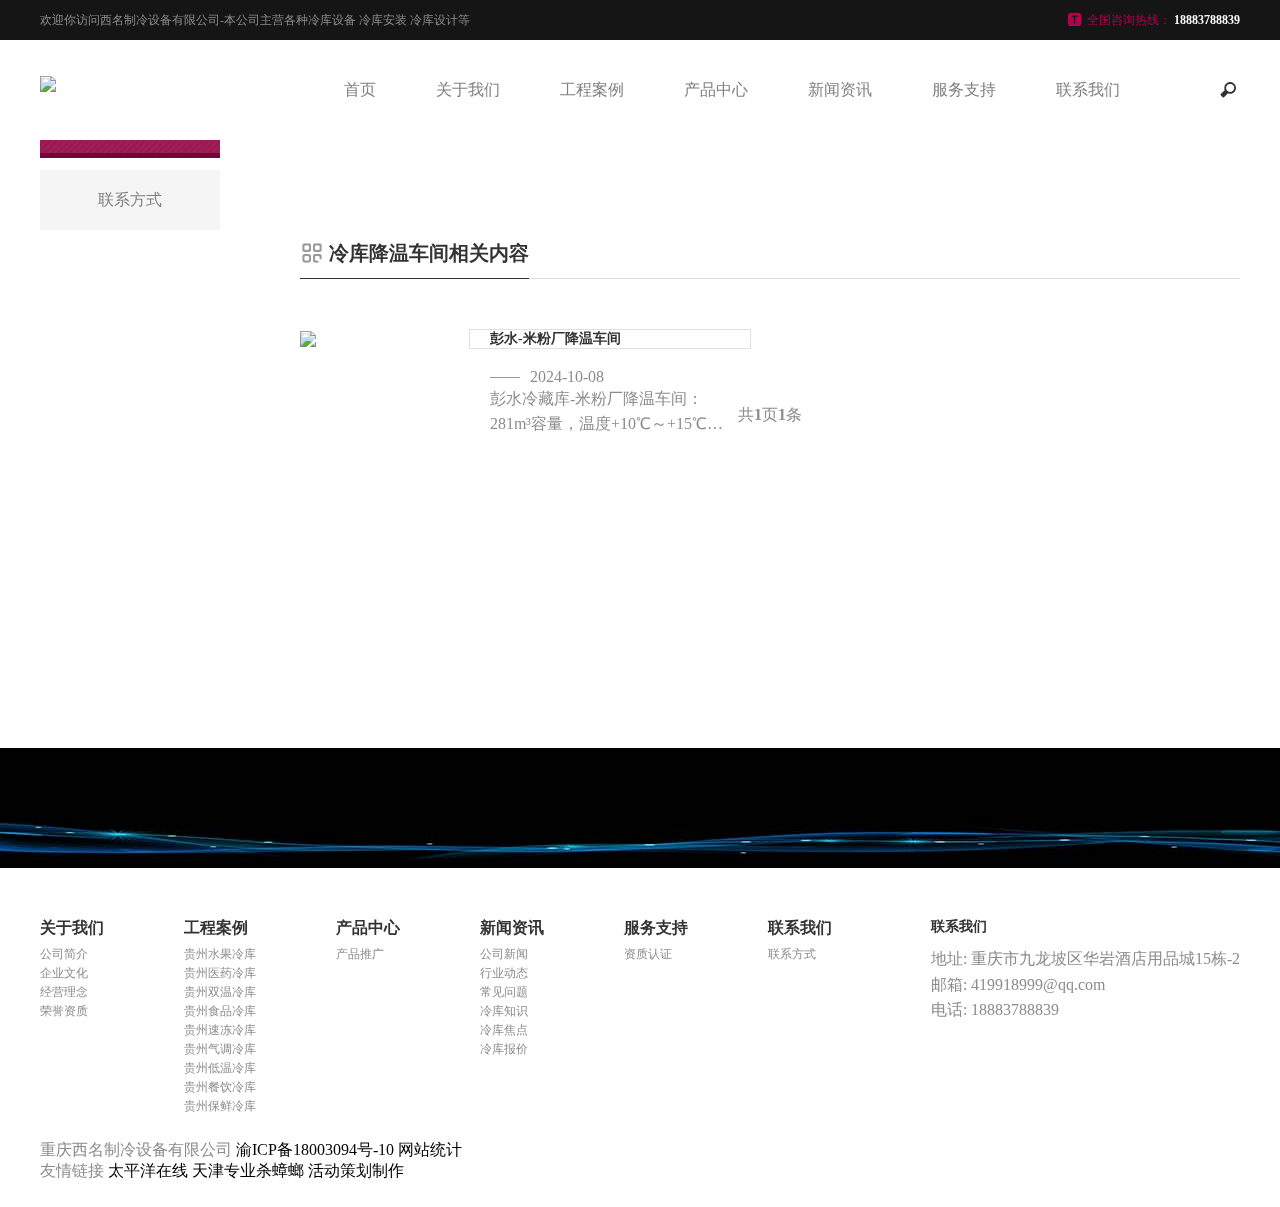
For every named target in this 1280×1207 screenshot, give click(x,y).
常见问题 (504, 992)
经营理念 (64, 992)
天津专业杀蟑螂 (250, 1170)
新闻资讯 (840, 89)
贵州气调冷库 (220, 1049)
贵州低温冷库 (220, 1068)
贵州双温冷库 (220, 992)
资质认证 (648, 954)
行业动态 (504, 973)
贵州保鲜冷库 (220, 1106)
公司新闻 (504, 954)
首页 (360, 89)
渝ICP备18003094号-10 (315, 1149)
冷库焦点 (504, 1030)
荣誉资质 (64, 1011)
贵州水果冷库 (220, 954)
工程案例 (592, 89)
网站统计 (430, 1149)
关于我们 (468, 89)
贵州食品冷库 (220, 1011)
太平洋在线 (150, 1170)
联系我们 (1088, 89)
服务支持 (964, 89)
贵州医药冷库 (220, 973)
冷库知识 (504, 1011)
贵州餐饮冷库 (220, 1087)
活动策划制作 (356, 1170)
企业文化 (64, 973)
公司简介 (64, 954)
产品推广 (360, 954)
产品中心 (716, 89)
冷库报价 (504, 1049)
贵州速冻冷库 (220, 1030)
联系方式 (792, 954)
